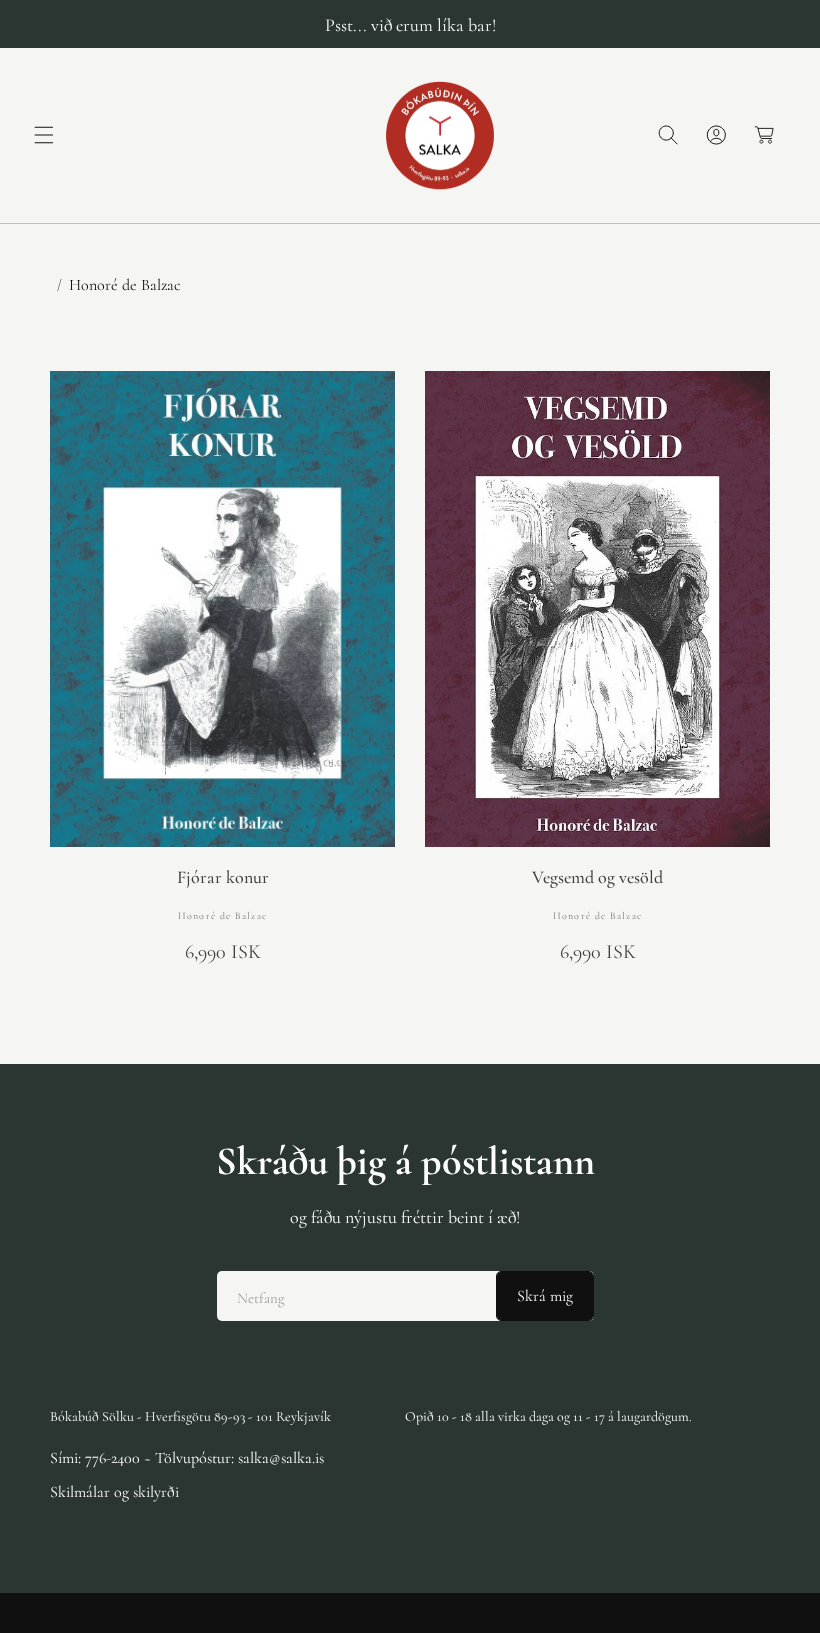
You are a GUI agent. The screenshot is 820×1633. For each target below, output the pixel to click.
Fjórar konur (223, 877)
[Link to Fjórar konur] (222, 609)
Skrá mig (545, 1296)
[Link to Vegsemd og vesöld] (597, 609)
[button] (44, 135)
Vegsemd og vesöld (597, 877)
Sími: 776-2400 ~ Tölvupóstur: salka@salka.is (187, 1458)
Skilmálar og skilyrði (114, 1492)
